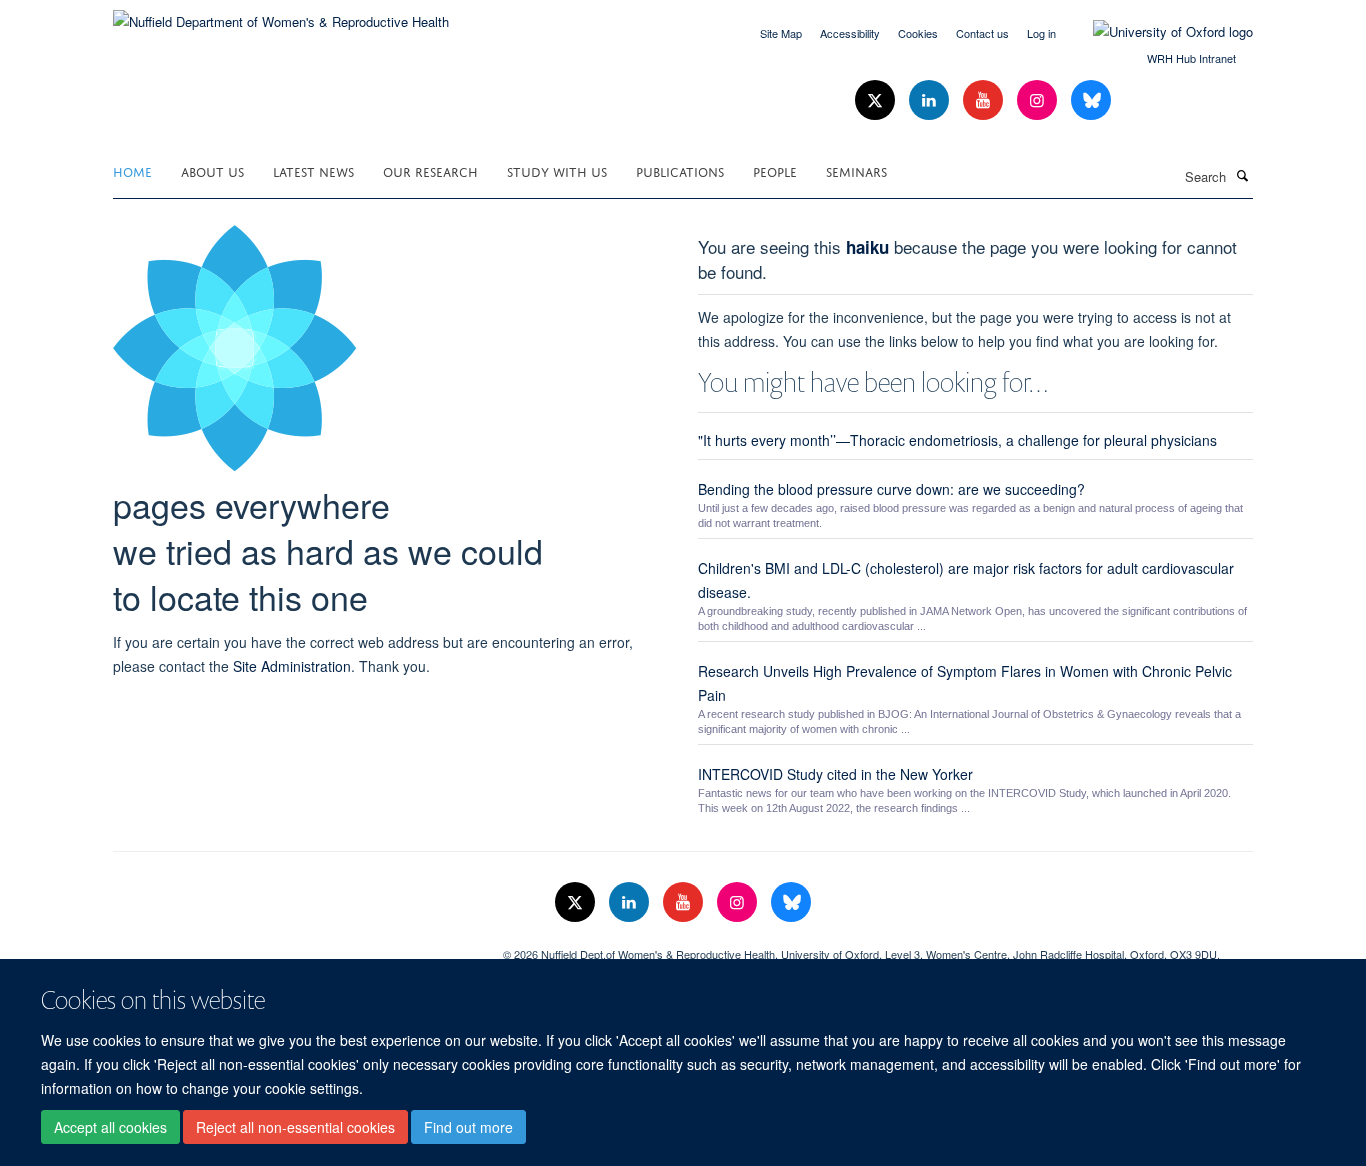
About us (212, 170)
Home (132, 170)
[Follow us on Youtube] (985, 100)
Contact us (982, 33)
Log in (1041, 33)
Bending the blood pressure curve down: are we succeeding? (891, 489)
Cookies (918, 33)
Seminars (856, 170)
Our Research (430, 170)
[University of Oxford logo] (1158, 32)
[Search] (1242, 175)
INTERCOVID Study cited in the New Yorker (835, 774)
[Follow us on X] (877, 100)
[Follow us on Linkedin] (931, 100)
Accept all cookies (110, 1127)
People (775, 170)
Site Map (781, 33)
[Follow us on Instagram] (1039, 100)
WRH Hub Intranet (1191, 58)
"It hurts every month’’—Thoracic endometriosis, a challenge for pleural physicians (957, 440)
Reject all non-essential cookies (295, 1127)
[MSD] (293, 947)
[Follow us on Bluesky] (1091, 100)
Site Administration (292, 666)
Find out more (468, 1127)
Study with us (557, 170)
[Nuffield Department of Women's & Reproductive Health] (281, 14)
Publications (680, 170)
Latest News (313, 170)
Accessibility (850, 33)
